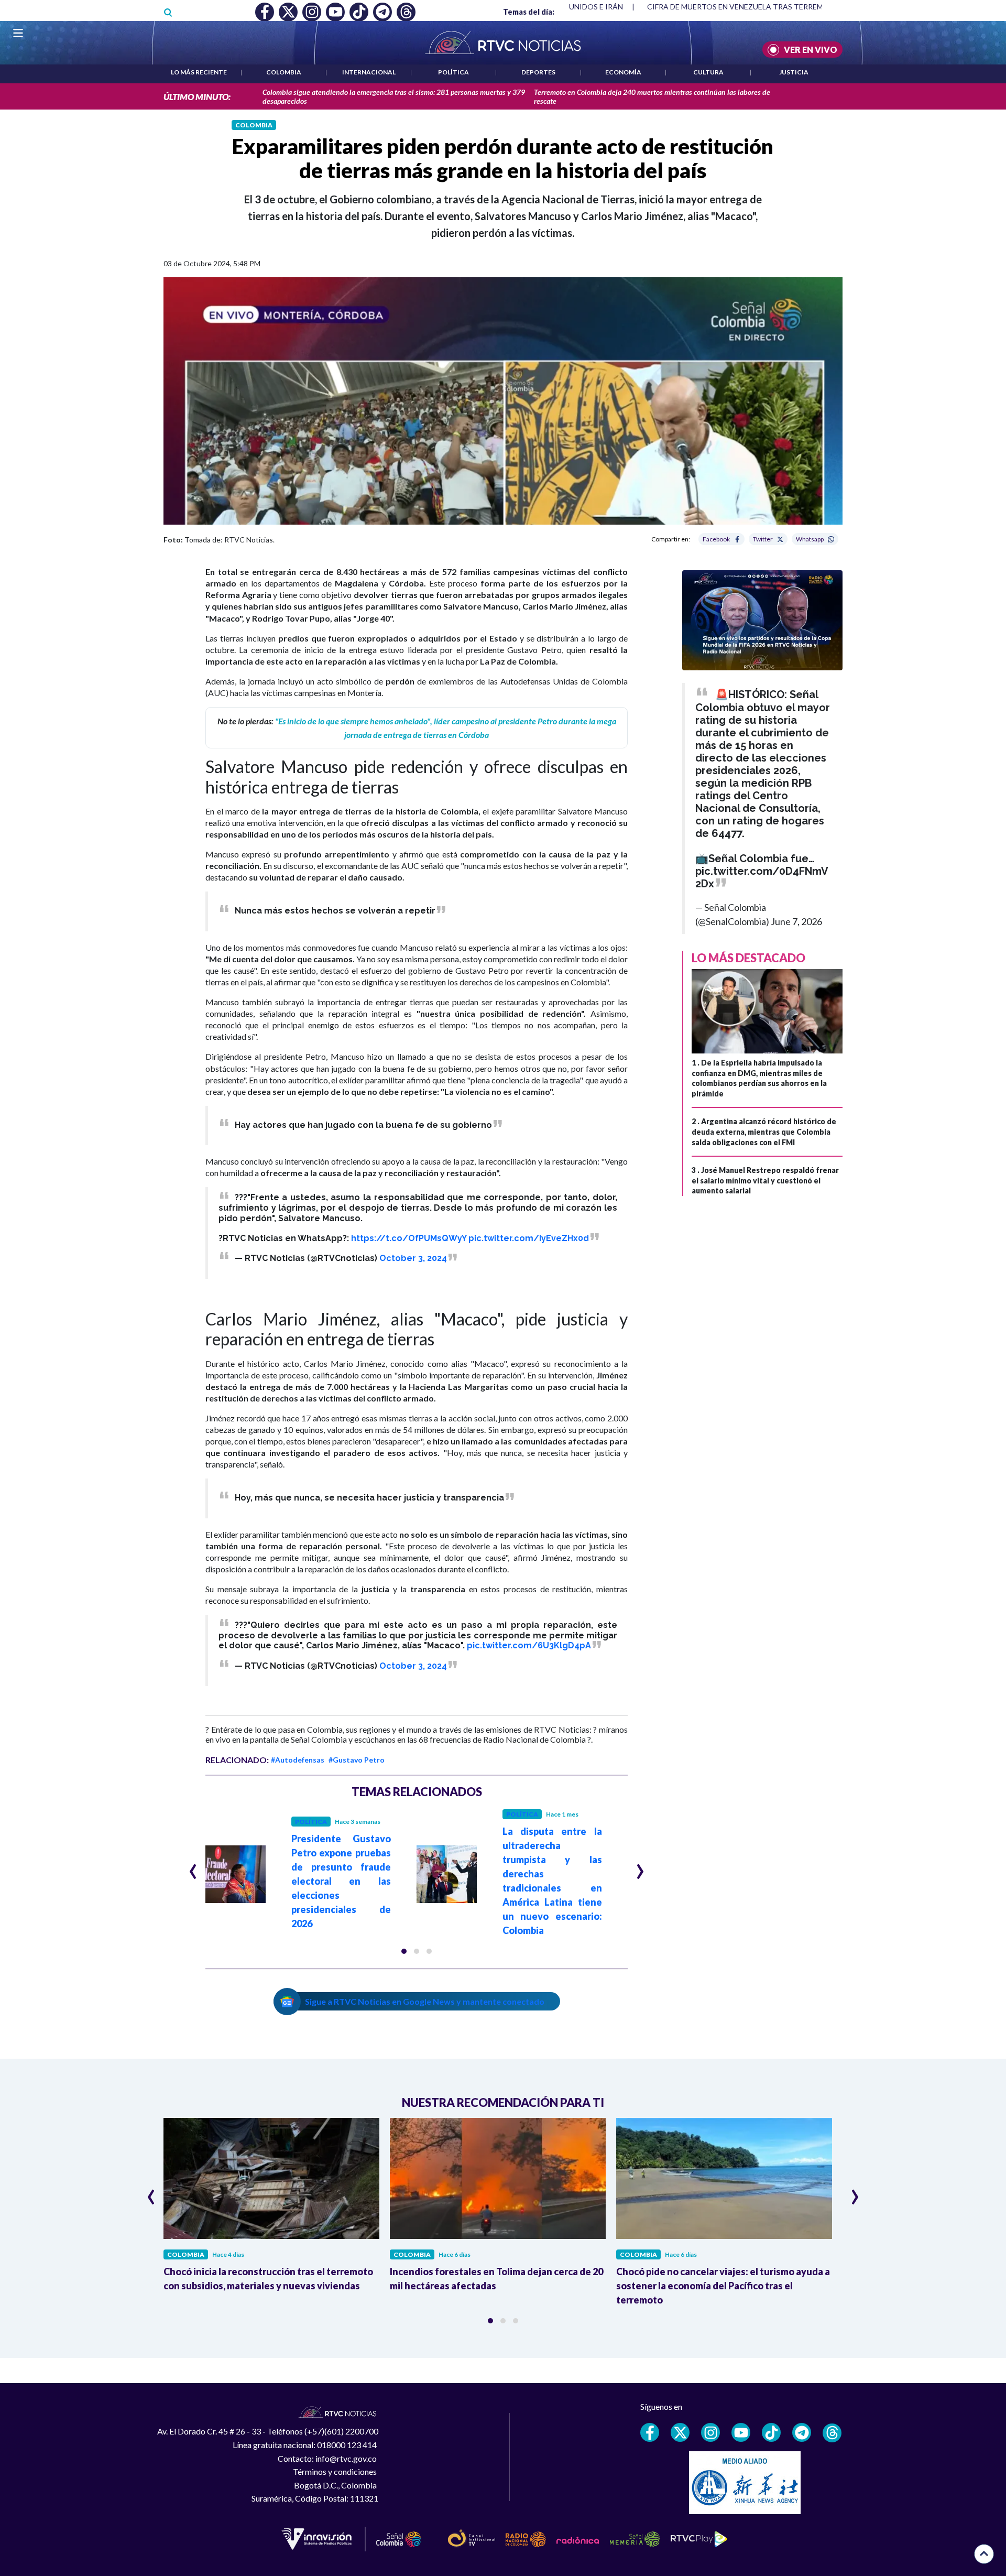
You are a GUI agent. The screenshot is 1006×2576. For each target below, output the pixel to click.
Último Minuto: (197, 97)
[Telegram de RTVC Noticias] (802, 2432)
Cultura (708, 72)
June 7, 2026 (796, 921)
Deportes (538, 72)
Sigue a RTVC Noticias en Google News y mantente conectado (425, 2001)
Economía (623, 72)
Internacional (369, 72)
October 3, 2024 (413, 1258)
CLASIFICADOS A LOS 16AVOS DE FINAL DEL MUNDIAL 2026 (751, 7)
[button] (404, 1951)
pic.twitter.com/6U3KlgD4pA (529, 1645)
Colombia (284, 72)
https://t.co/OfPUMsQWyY (409, 1238)
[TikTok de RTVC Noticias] (771, 2432)
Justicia (794, 72)
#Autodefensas (298, 1760)
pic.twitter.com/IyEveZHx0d (529, 1238)
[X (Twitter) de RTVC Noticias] (680, 2432)
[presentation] (193, 1867)
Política (453, 72)
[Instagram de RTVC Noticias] (710, 2432)
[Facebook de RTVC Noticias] (650, 2432)
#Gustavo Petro (357, 1760)
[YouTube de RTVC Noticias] (741, 2432)
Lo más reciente (199, 72)
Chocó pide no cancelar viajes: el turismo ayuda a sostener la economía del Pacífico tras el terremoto (723, 2286)
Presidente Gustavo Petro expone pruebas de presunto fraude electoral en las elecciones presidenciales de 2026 (341, 1881)
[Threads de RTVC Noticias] (832, 2433)
